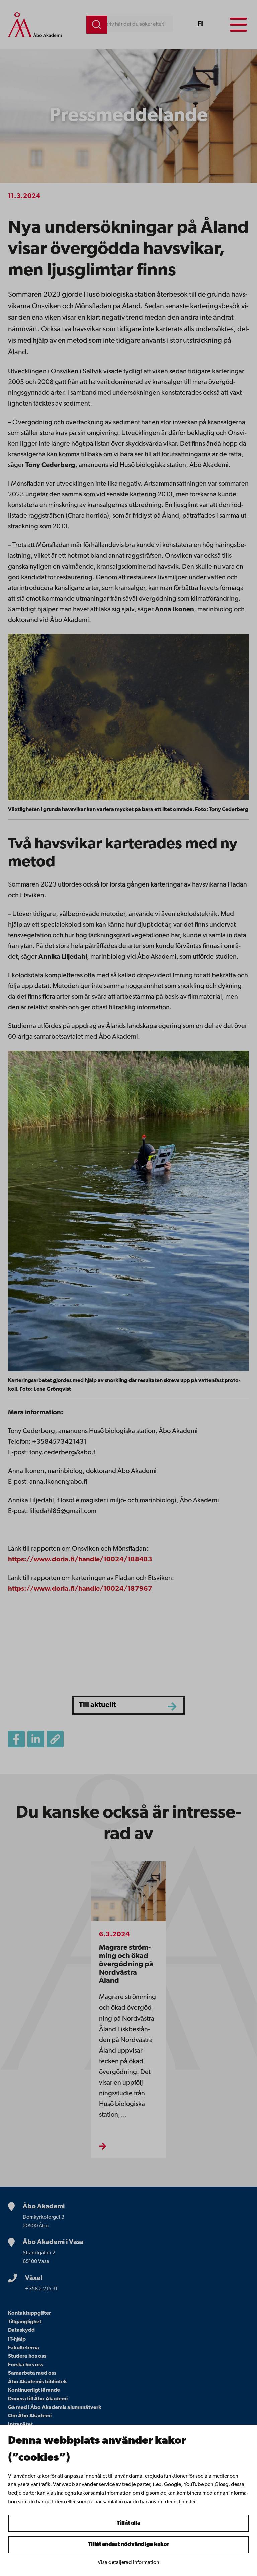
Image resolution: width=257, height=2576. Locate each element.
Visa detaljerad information (128, 2563)
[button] (55, 1739)
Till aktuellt (98, 1705)
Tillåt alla (128, 2523)
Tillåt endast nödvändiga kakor (129, 2545)
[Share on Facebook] (16, 1739)
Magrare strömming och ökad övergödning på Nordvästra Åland (126, 1964)
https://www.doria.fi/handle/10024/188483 (80, 1560)
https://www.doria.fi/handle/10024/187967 (80, 1589)
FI (200, 25)
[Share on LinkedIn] (36, 1739)
